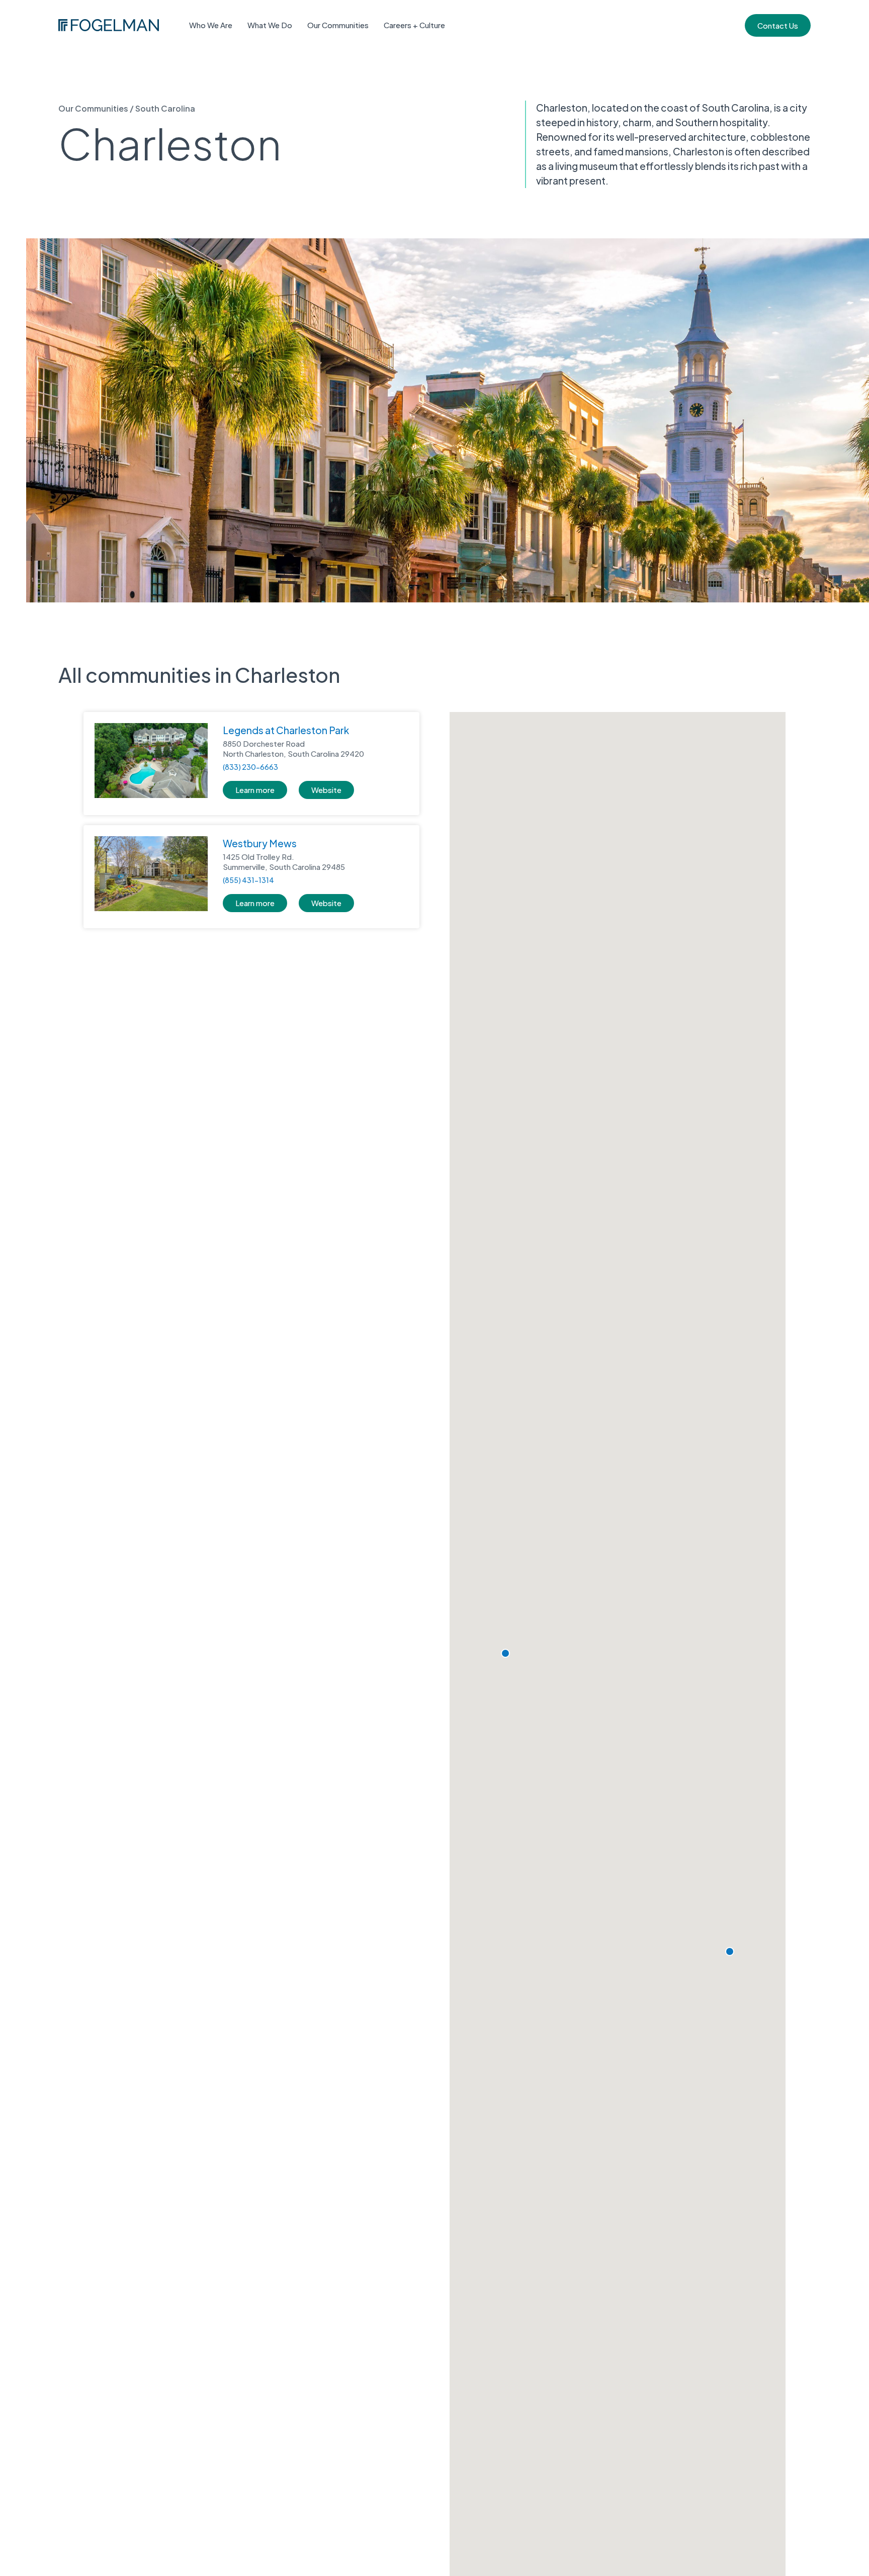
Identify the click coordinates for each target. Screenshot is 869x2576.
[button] (730, 1951)
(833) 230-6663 (250, 767)
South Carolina (165, 108)
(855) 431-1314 (248, 880)
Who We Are (211, 25)
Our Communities (338, 25)
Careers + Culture (414, 25)
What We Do (270, 25)
